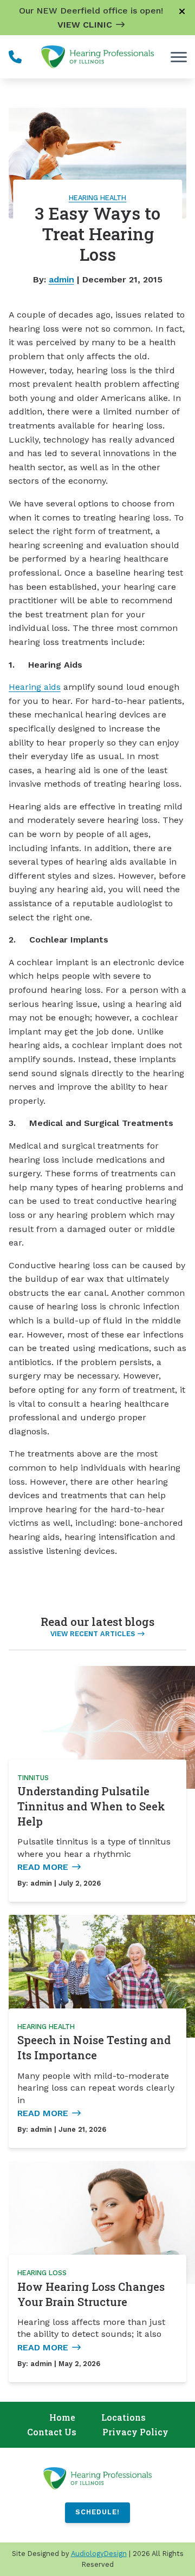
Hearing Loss (42, 2273)
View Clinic (85, 25)
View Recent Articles (93, 1634)
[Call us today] (15, 57)
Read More (43, 1867)
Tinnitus (33, 1778)
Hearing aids (35, 687)
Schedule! (97, 2512)
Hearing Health (97, 198)
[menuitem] (62, 2418)
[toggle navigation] (179, 57)
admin (61, 279)
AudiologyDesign (99, 2554)
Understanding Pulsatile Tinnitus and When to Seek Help (91, 1806)
